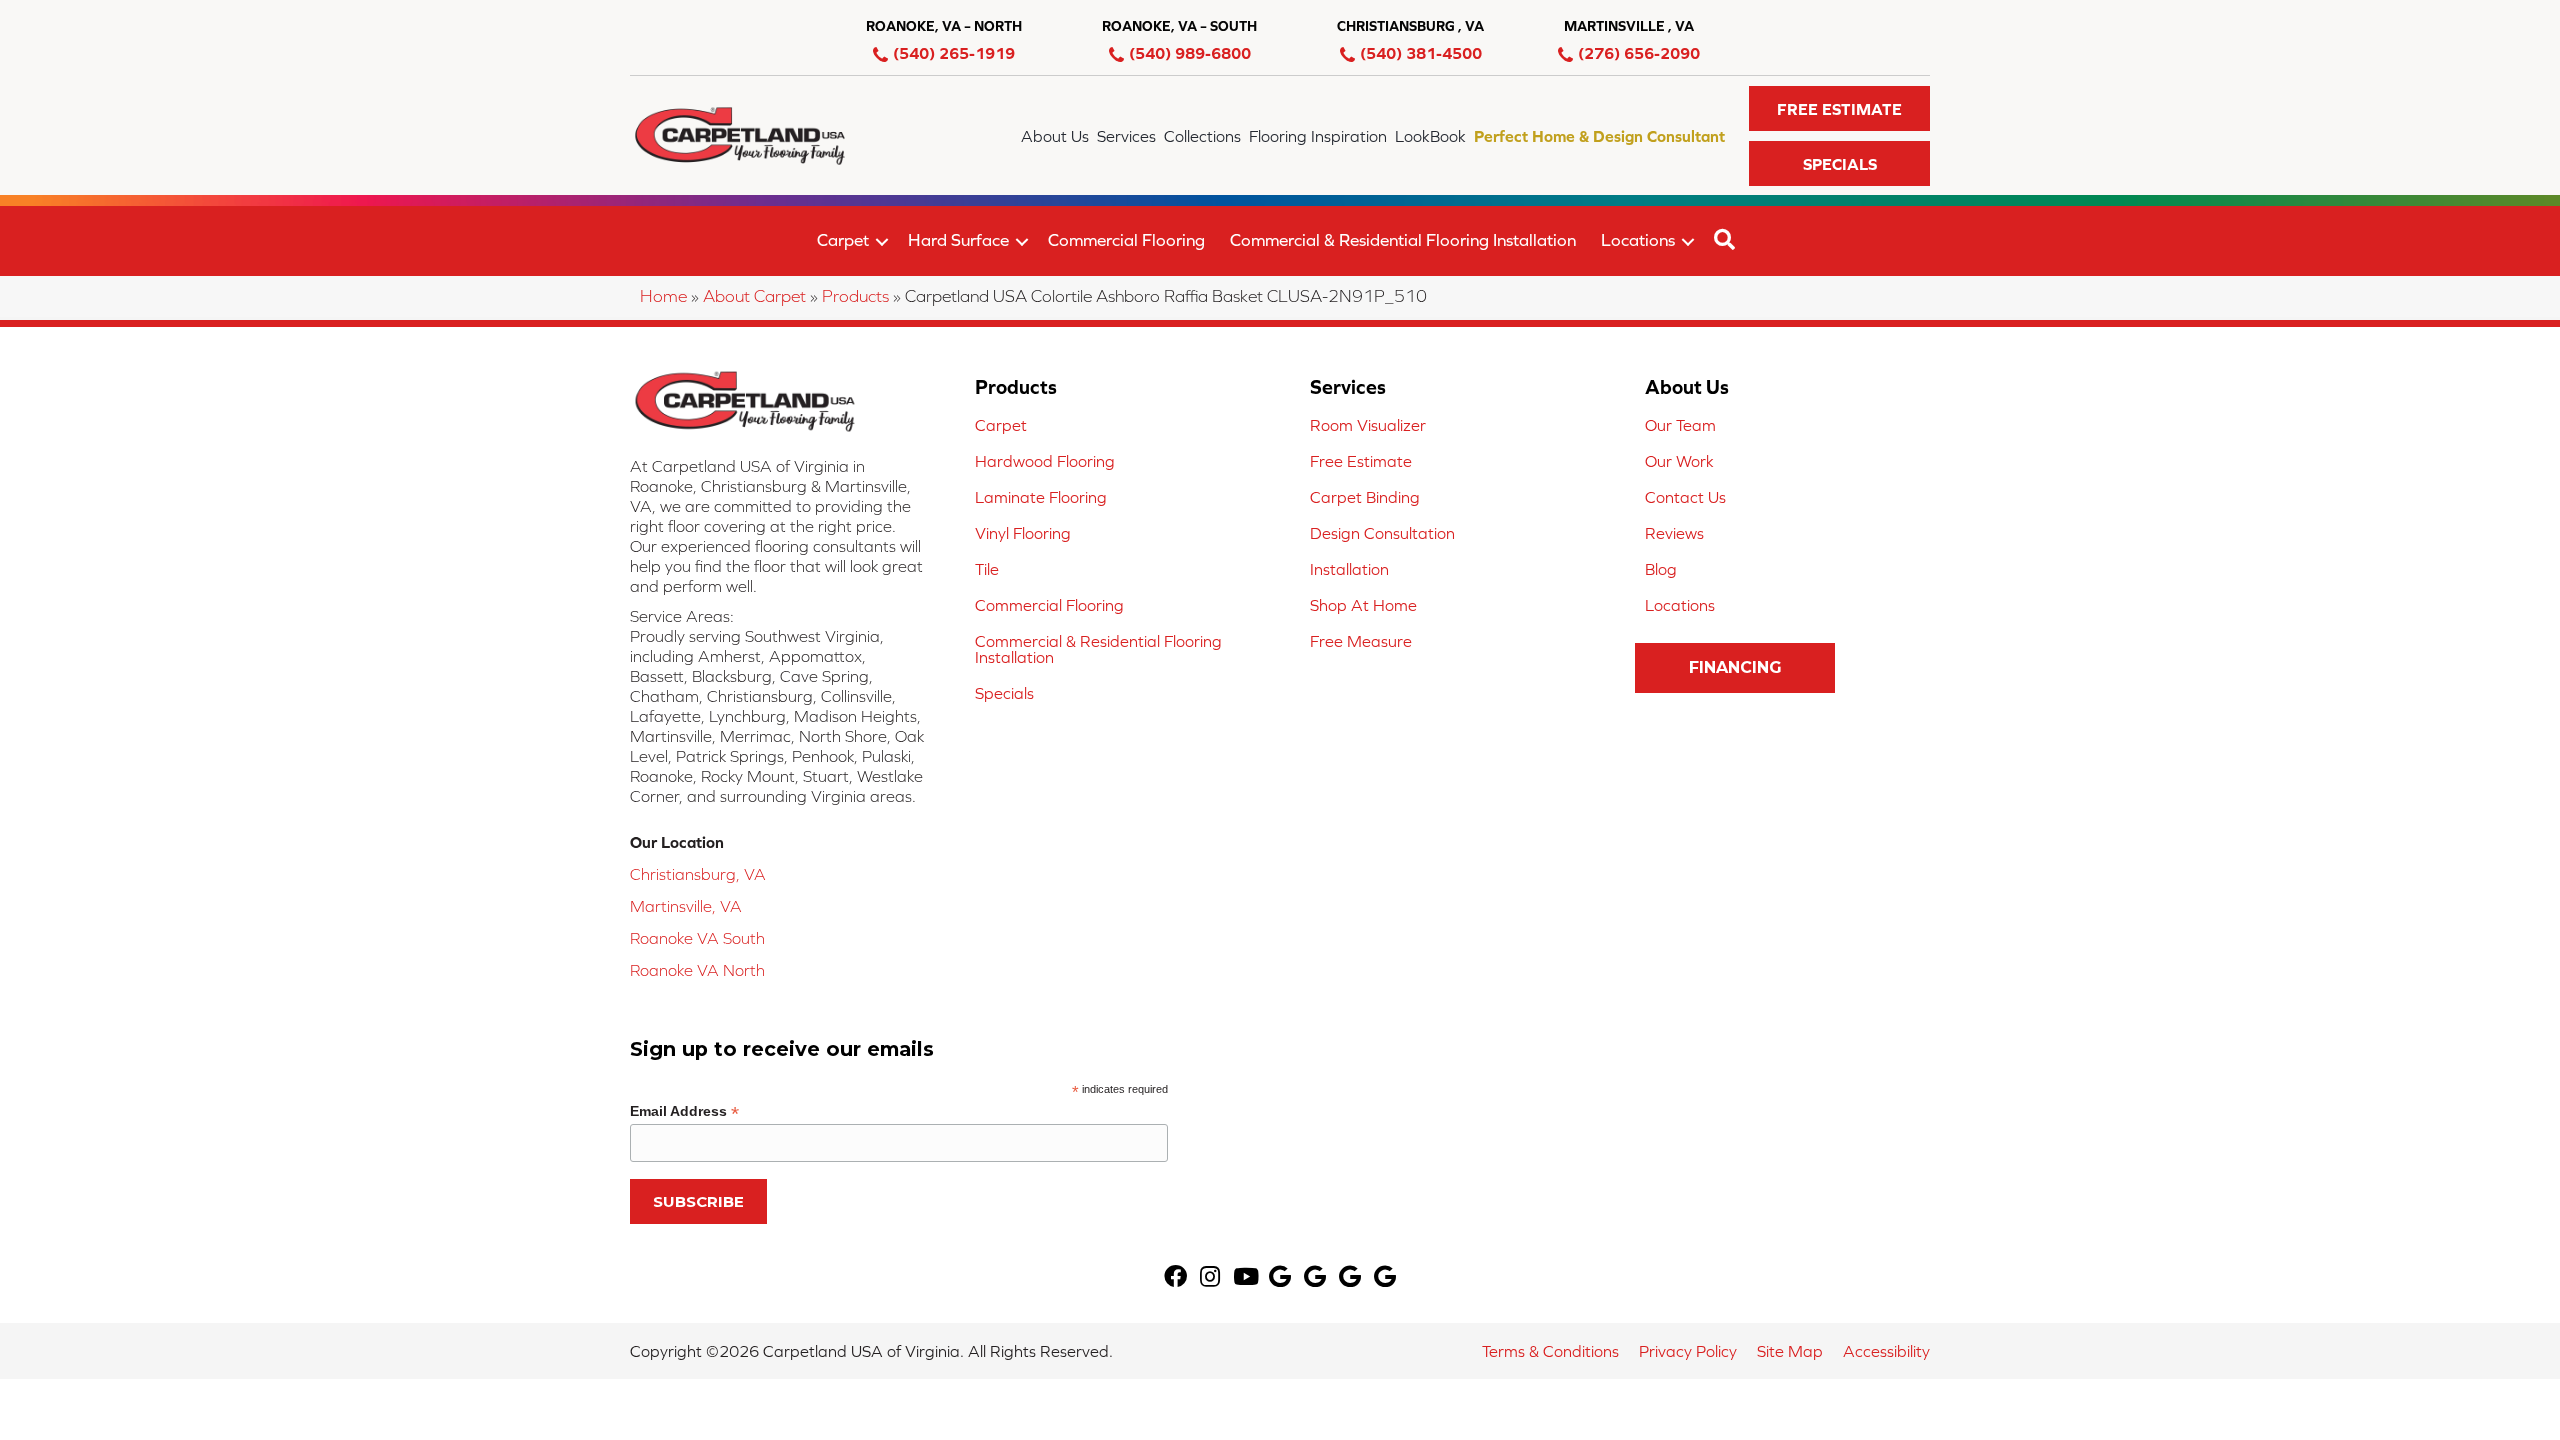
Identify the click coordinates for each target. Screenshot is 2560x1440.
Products (855, 296)
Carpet (843, 240)
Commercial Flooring (1126, 240)
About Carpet (754, 296)
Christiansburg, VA (698, 874)
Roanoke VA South (697, 938)
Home (663, 296)
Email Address (684, 1111)
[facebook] (1175, 1278)
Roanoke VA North (697, 970)
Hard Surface (958, 240)
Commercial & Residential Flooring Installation (1403, 240)
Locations (1638, 240)
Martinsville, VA (686, 906)
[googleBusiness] (1280, 1278)
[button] (1839, 108)
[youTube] (1246, 1278)
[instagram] (1210, 1278)
